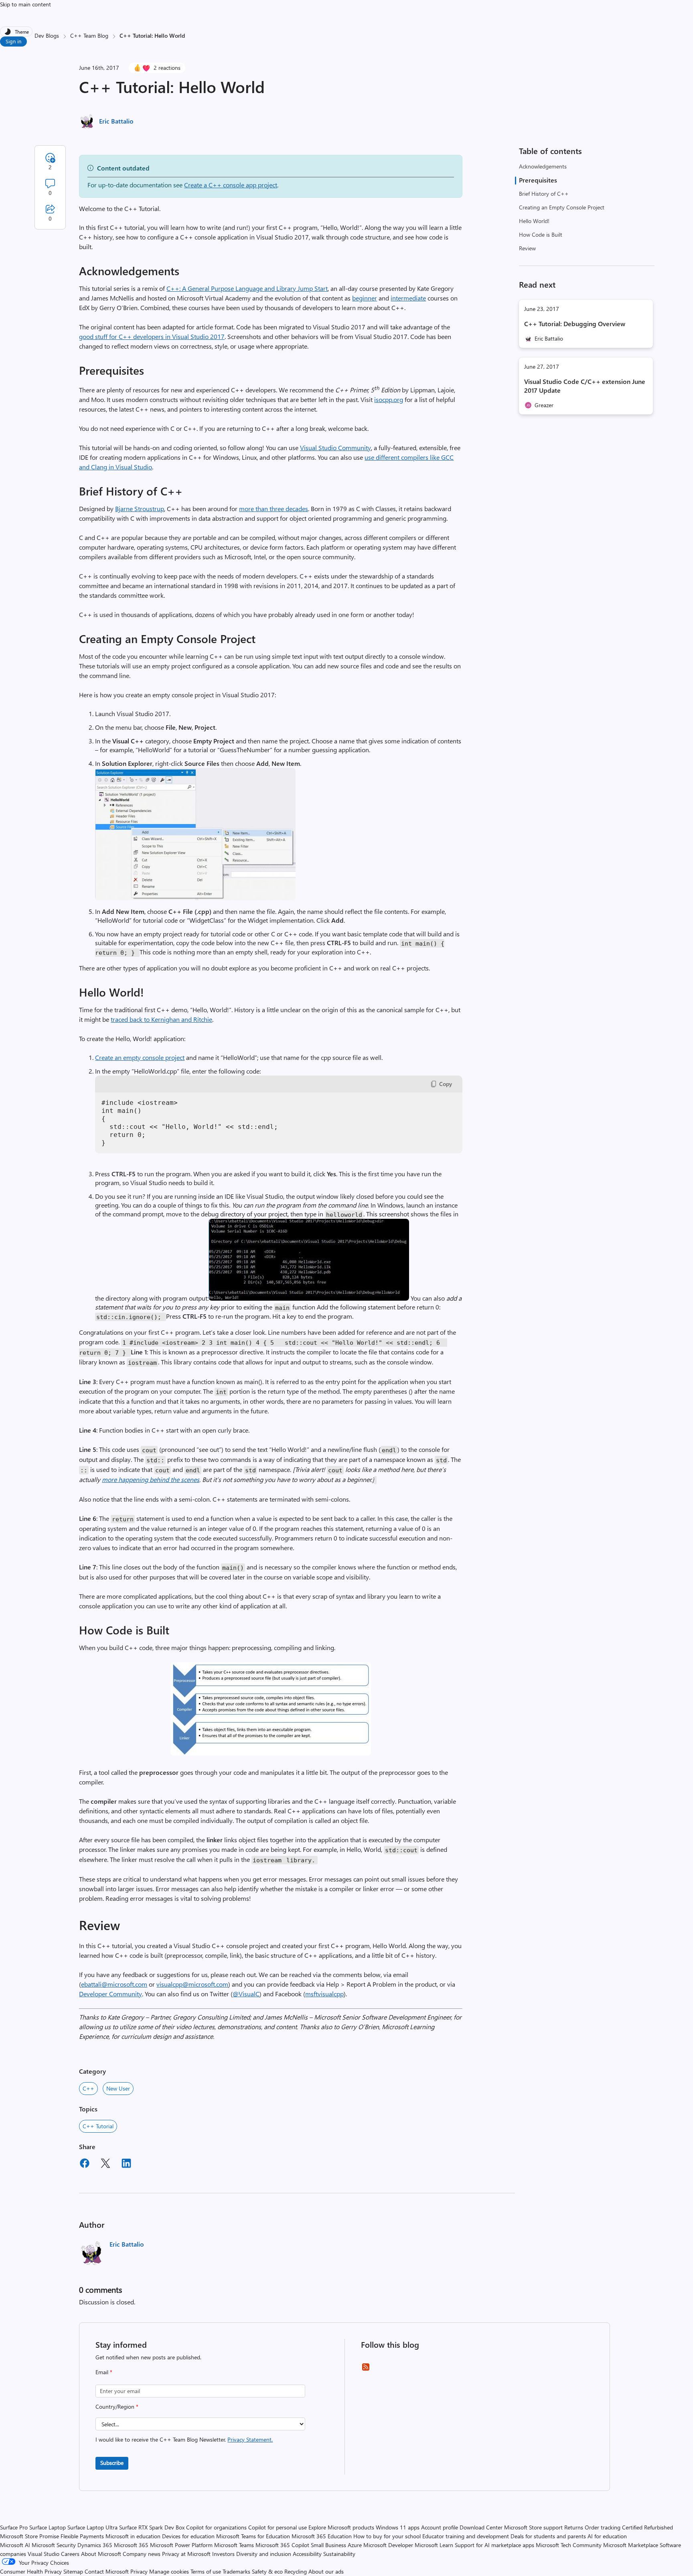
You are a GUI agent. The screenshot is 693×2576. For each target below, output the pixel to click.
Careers (70, 2554)
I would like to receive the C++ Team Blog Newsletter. (184, 2439)
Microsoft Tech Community (569, 2545)
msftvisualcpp (324, 1994)
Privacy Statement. (250, 2439)
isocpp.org (389, 399)
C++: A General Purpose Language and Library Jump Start (247, 288)
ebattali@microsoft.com (114, 1984)
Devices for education (188, 2536)
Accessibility (307, 2554)
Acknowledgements (543, 166)
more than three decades (274, 509)
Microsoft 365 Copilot (282, 2545)
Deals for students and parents (548, 2536)
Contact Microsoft (107, 2571)
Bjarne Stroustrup (140, 509)
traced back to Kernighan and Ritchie (161, 1019)
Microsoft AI (15, 2545)
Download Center (481, 2527)
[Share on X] (105, 2164)
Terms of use (206, 2571)
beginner (365, 298)
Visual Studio (44, 2554)
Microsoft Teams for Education (253, 2536)
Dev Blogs (47, 36)
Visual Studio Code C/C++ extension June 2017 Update (585, 386)
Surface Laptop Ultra (92, 2527)
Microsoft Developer (388, 2545)
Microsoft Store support (533, 2527)
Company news (142, 2554)
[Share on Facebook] (85, 2164)
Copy (446, 1084)
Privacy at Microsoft (186, 2554)
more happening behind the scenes (151, 1479)
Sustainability (339, 2554)
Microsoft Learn (434, 2545)
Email (104, 2372)
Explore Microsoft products (341, 2527)
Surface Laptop (48, 2527)
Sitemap (73, 2571)
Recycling (296, 2571)
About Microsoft (101, 2554)
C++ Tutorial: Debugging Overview (575, 324)
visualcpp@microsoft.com (192, 1984)
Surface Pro (14, 2527)
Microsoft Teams (234, 2545)
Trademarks (236, 2571)
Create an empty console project (140, 1057)
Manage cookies (169, 2571)
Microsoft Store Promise (29, 2536)
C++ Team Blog (89, 36)
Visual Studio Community (335, 448)
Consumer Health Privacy (31, 2571)
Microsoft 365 (131, 2545)
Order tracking (603, 2527)
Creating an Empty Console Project (562, 207)
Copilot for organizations (216, 2527)
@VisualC (246, 1994)
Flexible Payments (82, 2536)
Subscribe (112, 2463)
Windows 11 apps (398, 2527)
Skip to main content (25, 4)
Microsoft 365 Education (322, 2536)
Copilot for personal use (278, 2527)
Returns (574, 2527)
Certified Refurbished (647, 2527)
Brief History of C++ (544, 194)
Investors (223, 2554)
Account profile (440, 2527)
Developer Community (110, 1994)
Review (527, 248)
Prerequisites (538, 180)
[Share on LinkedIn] (126, 2164)
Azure (355, 2545)
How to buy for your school (387, 2536)
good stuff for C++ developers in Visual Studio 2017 (152, 336)
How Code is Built (541, 234)
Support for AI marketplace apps (494, 2545)
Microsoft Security (54, 2545)
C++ (88, 2088)
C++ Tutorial (98, 2126)
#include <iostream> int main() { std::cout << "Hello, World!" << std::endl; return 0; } (190, 1123)
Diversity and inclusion (264, 2554)
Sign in (13, 41)
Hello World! (534, 221)
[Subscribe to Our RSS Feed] (366, 2370)
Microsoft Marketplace (631, 2545)
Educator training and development (466, 2536)
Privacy (140, 2571)
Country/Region (117, 2406)
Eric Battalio (116, 121)
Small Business (328, 2545)
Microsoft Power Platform (181, 2545)
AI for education (607, 2536)
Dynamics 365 (95, 2545)
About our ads (326, 2571)
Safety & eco (267, 2571)
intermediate (408, 298)
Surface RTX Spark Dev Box (152, 2527)
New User (118, 2088)
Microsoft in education (133, 2536)
